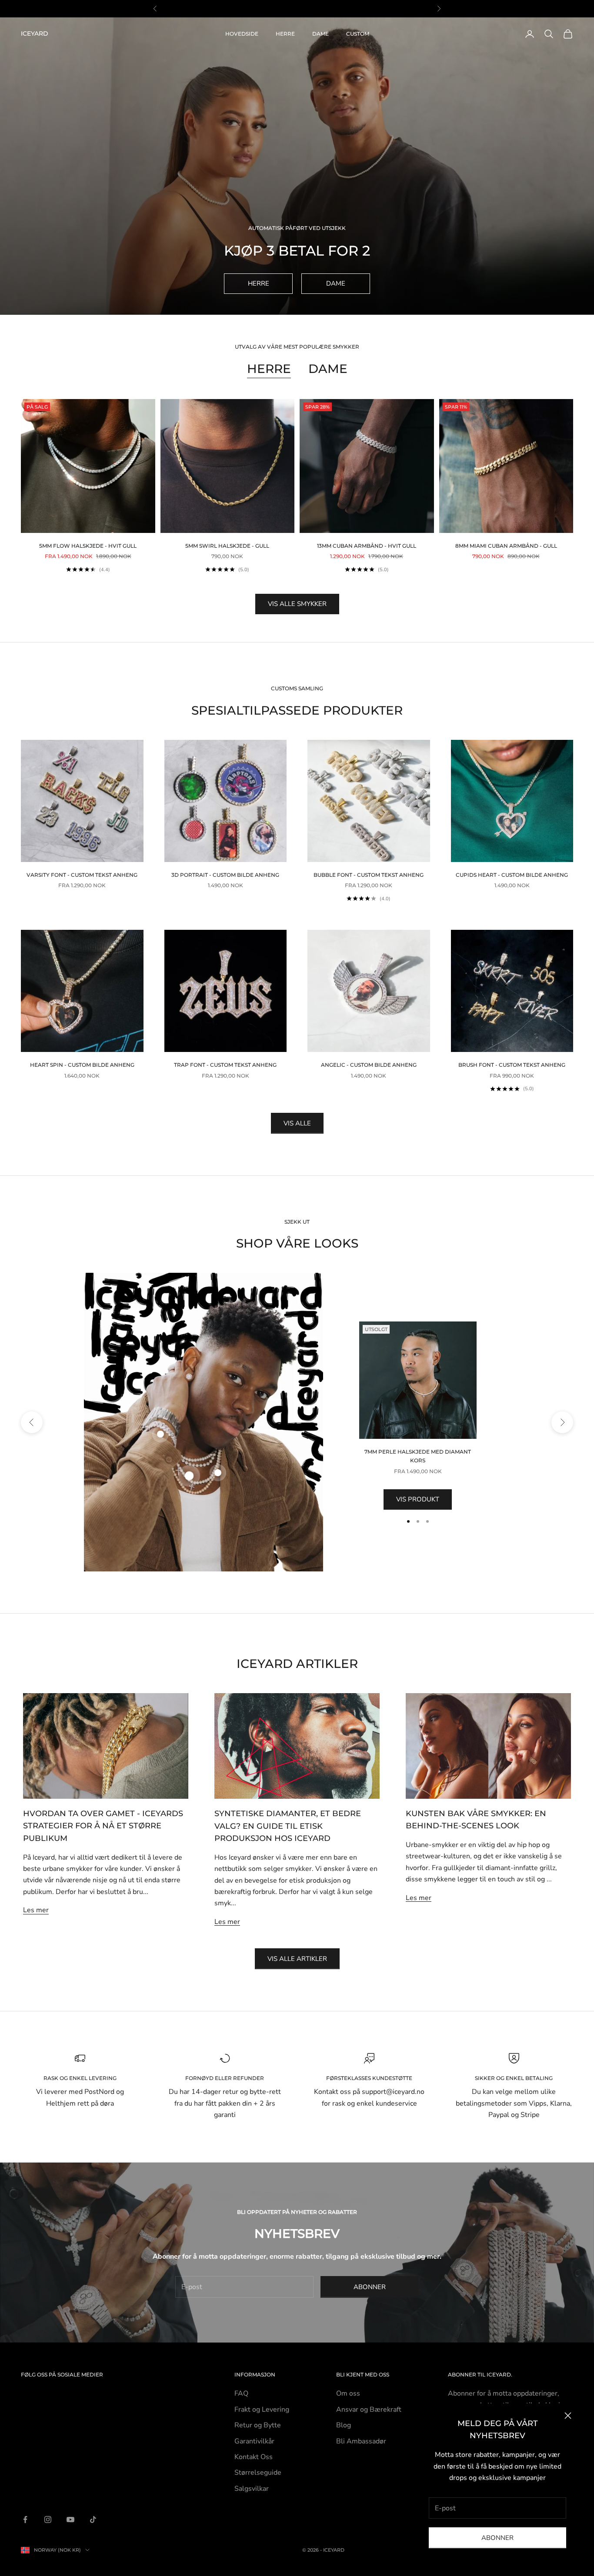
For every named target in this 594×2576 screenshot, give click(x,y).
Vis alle (297, 1123)
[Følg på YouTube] (70, 2519)
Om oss (348, 2393)
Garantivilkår (254, 2441)
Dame (320, 34)
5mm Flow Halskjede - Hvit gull (88, 546)
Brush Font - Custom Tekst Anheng (512, 1065)
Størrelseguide (258, 2473)
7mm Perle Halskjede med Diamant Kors (418, 1456)
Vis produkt (418, 1499)
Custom (358, 34)
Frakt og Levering (262, 2410)
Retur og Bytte (258, 2425)
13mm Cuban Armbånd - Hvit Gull (367, 546)
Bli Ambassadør (361, 2441)
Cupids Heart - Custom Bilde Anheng (512, 875)
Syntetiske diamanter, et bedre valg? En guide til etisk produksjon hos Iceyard (288, 1826)
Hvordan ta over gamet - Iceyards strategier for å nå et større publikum (103, 1826)
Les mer (36, 1910)
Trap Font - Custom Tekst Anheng (225, 1065)
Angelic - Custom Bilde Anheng (369, 1065)
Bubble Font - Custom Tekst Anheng (369, 875)
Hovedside (242, 34)
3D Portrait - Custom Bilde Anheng (225, 875)
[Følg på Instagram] (48, 2519)
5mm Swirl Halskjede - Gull (227, 546)
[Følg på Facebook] (25, 2519)
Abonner (497, 2538)
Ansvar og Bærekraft (369, 2410)
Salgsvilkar (252, 2489)
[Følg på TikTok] (93, 2519)
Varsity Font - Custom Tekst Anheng (82, 875)
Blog (344, 2425)
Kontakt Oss (254, 2457)
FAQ (241, 2393)
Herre (285, 34)
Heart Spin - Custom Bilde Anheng (82, 1065)
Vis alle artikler (297, 1959)
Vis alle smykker (297, 604)
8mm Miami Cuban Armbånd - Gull (506, 546)
